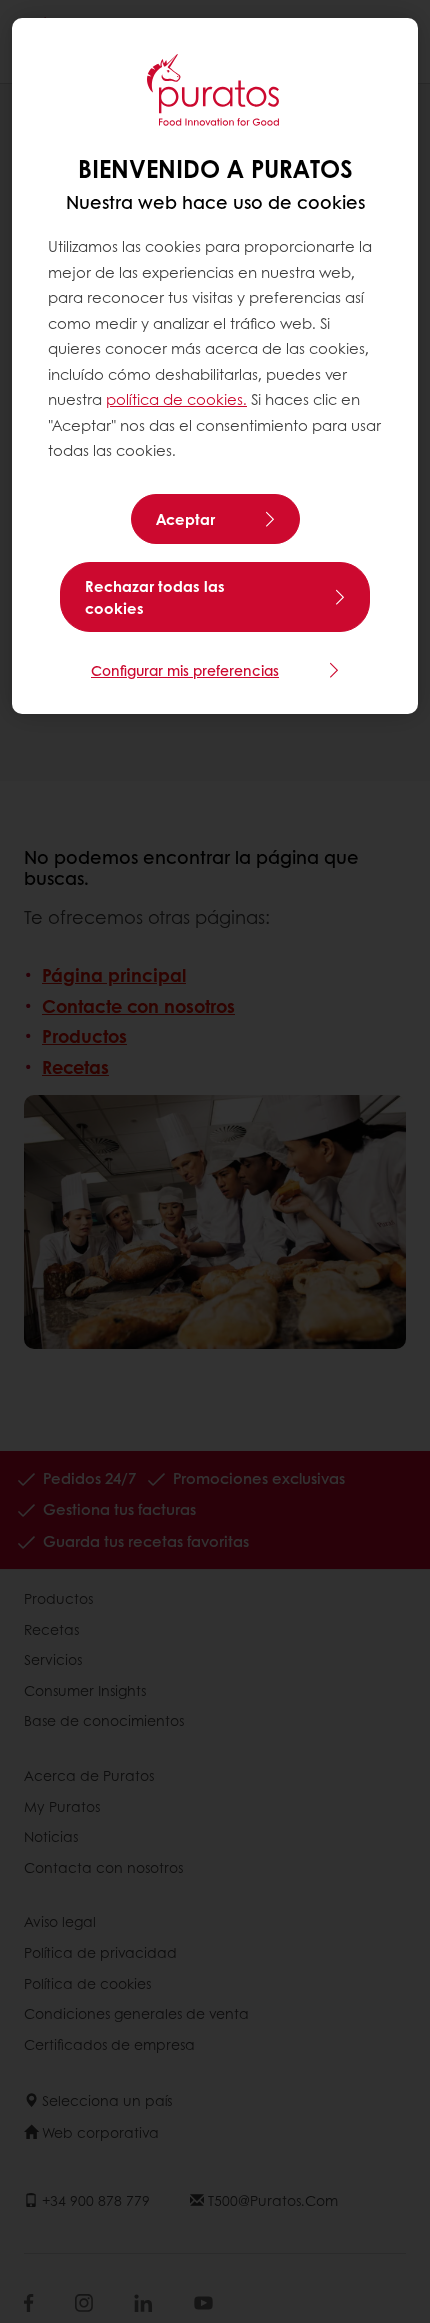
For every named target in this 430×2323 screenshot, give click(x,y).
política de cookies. (176, 399)
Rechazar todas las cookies (155, 597)
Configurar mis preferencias (185, 670)
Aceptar (185, 519)
